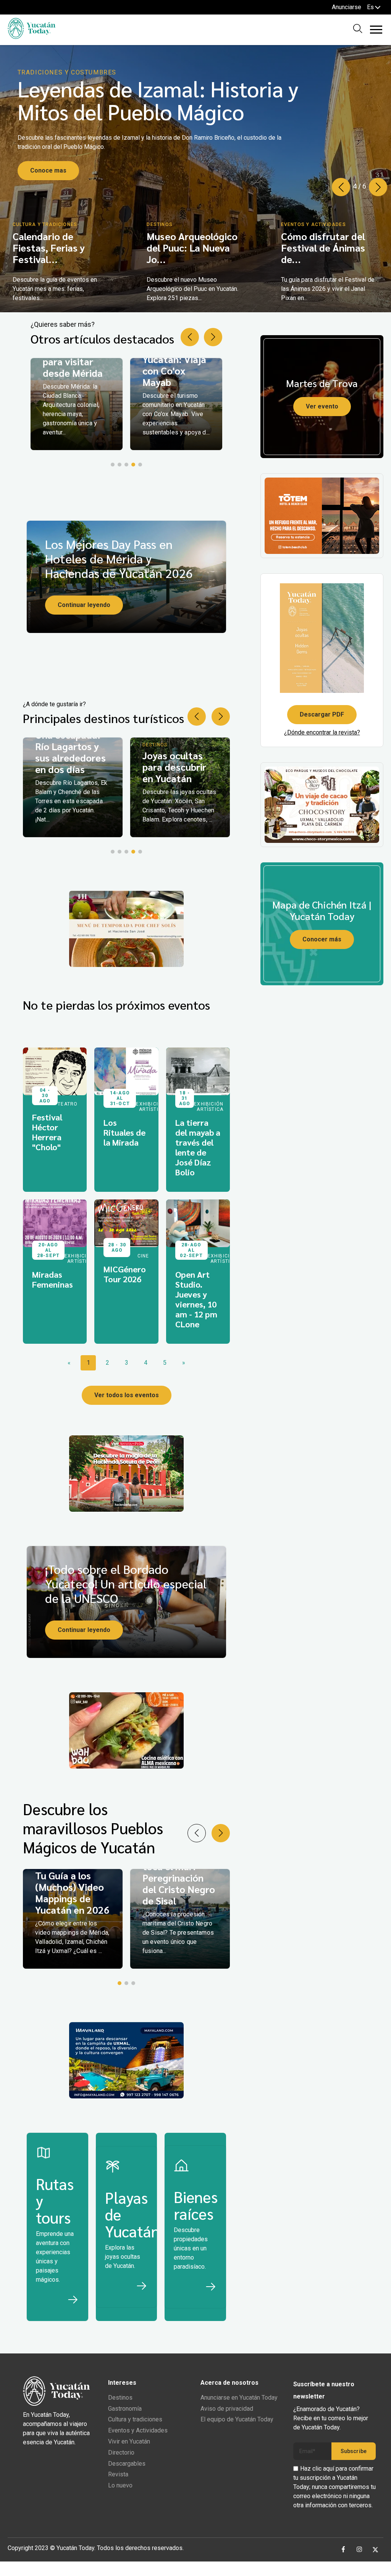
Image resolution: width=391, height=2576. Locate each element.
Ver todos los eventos (127, 1395)
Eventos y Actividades (138, 2430)
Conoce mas (48, 170)
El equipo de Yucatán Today (237, 2419)
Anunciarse (347, 7)
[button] (378, 187)
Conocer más (322, 939)
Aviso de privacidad (227, 2409)
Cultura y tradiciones (135, 2419)
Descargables (127, 2464)
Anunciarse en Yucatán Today (239, 2398)
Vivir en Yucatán (129, 2441)
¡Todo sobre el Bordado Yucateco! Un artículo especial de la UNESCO (126, 1583)
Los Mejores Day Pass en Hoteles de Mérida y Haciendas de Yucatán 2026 (119, 558)
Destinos (120, 2398)
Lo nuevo (120, 2485)
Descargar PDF (322, 714)
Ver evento (322, 406)
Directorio (121, 2453)
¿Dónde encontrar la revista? (322, 732)
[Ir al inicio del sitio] (32, 37)
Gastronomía (125, 2409)
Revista (118, 2474)
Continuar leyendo (84, 605)
